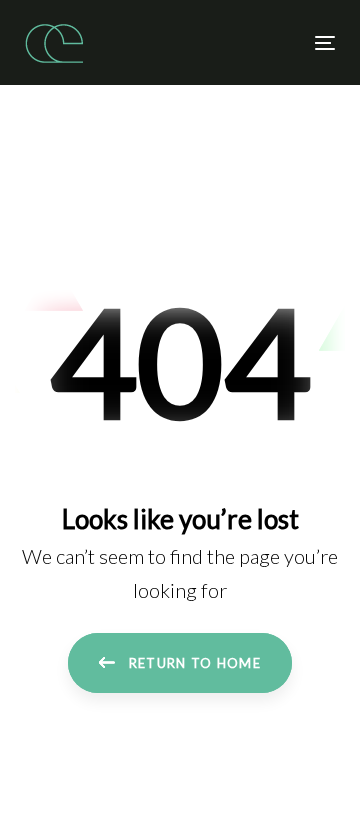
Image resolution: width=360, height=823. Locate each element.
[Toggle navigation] (283, 42)
